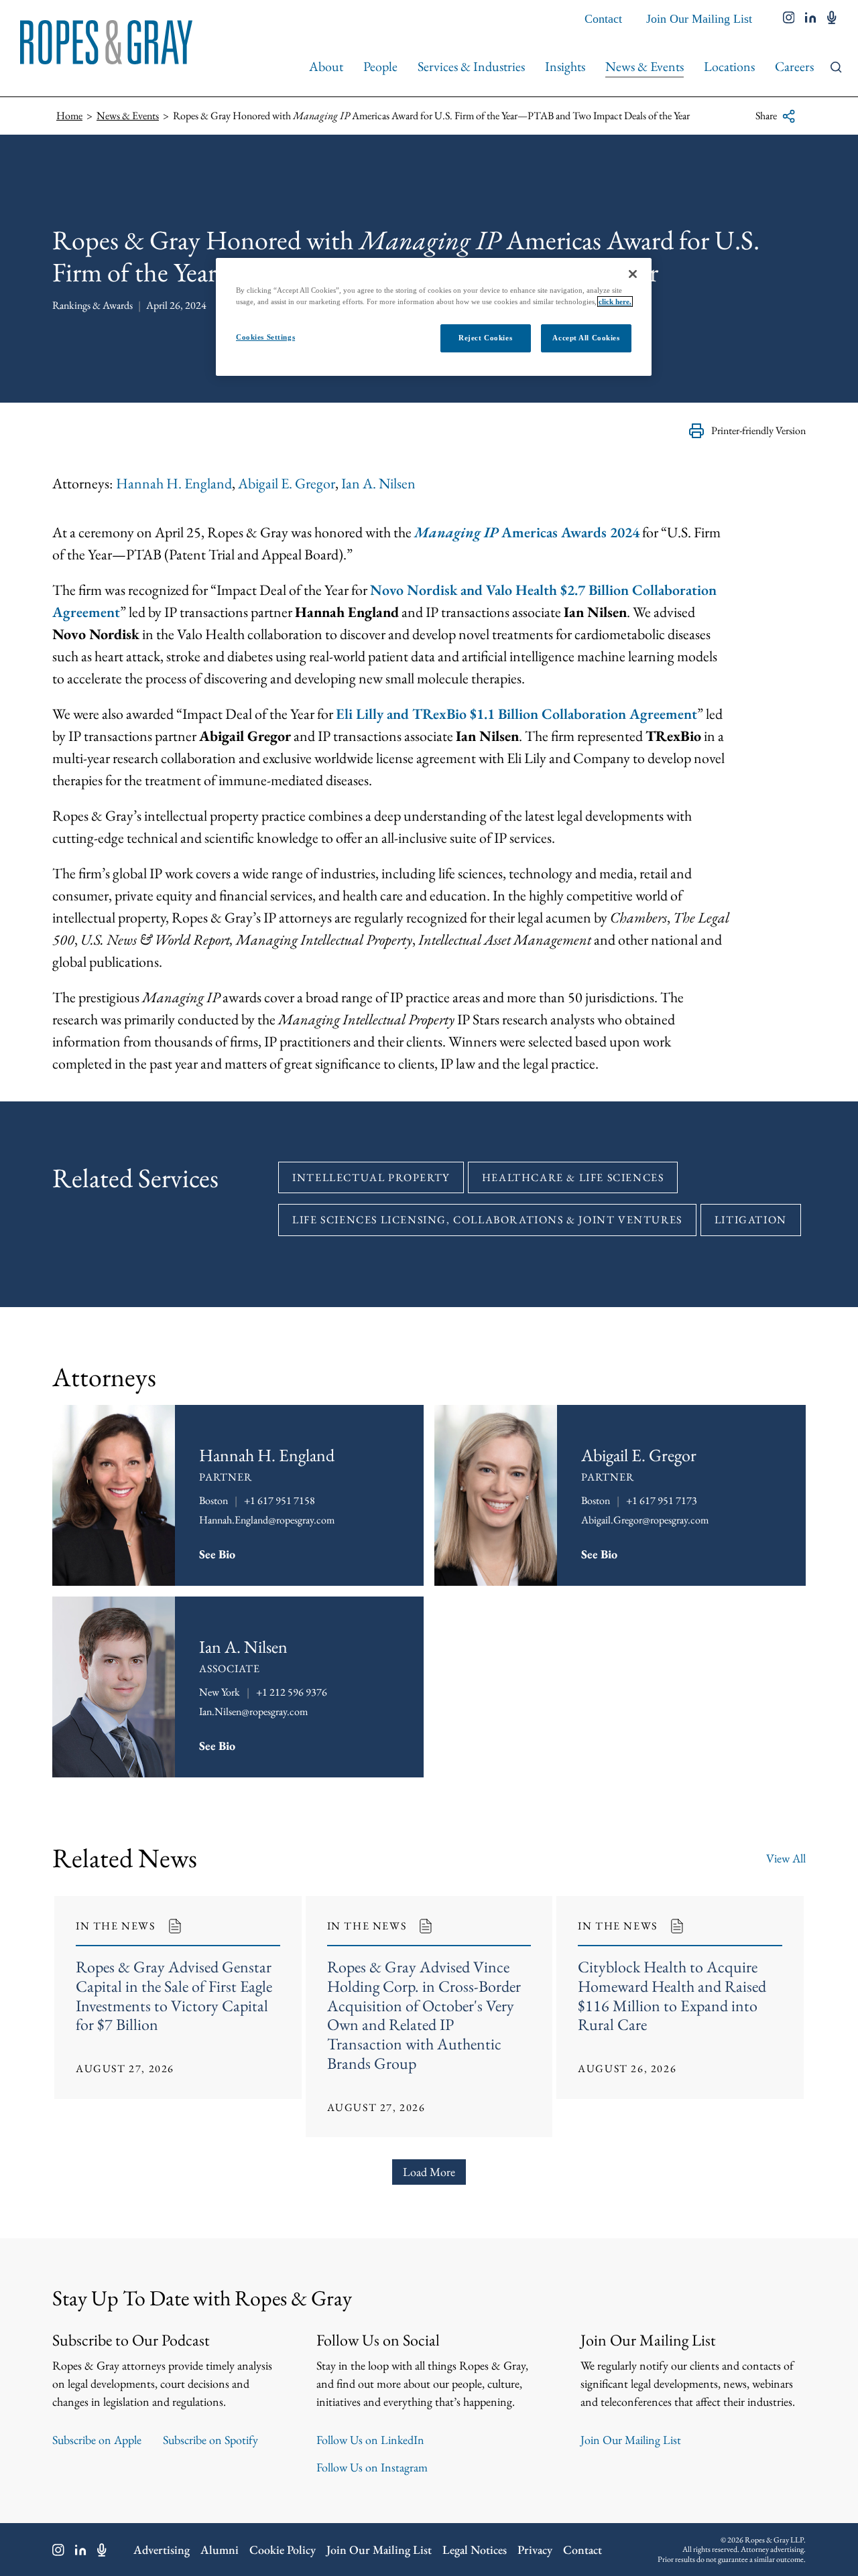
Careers (794, 66)
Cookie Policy (283, 2550)
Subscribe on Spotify (210, 2440)
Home (69, 116)
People (380, 66)
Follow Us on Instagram (372, 2467)
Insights (565, 66)
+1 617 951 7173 (662, 1500)
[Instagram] (58, 2550)
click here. (615, 301)
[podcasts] (832, 19)
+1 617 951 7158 (280, 1500)
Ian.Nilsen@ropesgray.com (253, 1711)
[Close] (633, 274)
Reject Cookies (485, 338)
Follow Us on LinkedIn (370, 2440)
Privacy (535, 2550)
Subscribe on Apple (97, 2440)
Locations (729, 66)
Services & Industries (471, 66)
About (326, 66)
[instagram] (789, 19)
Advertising (162, 2550)
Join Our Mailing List (699, 19)
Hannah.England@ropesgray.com (267, 1520)
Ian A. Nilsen (378, 483)
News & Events (645, 66)
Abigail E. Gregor (287, 483)
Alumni (220, 2550)
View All (786, 1858)
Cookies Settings (265, 337)
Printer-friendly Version (758, 430)
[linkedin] (811, 19)
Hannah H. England (174, 483)
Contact (603, 19)
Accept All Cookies (586, 338)
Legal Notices (475, 2550)
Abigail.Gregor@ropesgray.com (645, 1520)
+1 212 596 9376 (292, 1692)
